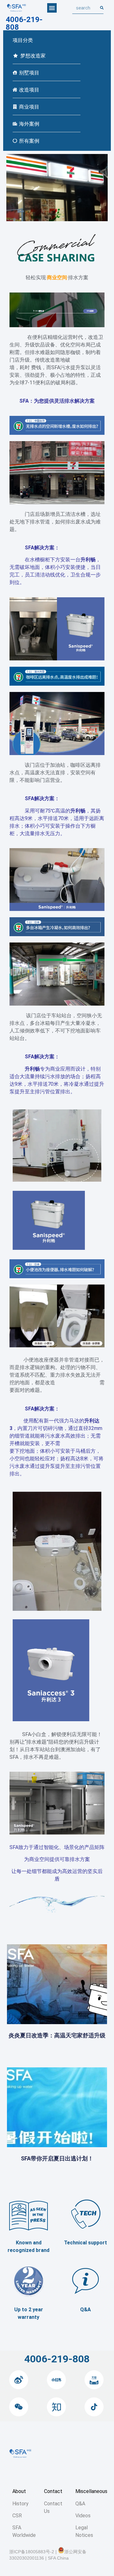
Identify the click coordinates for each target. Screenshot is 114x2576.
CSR (17, 2516)
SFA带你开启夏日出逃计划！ (57, 2158)
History (20, 2504)
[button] (52, 8)
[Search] (102, 8)
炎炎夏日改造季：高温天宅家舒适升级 (57, 2035)
